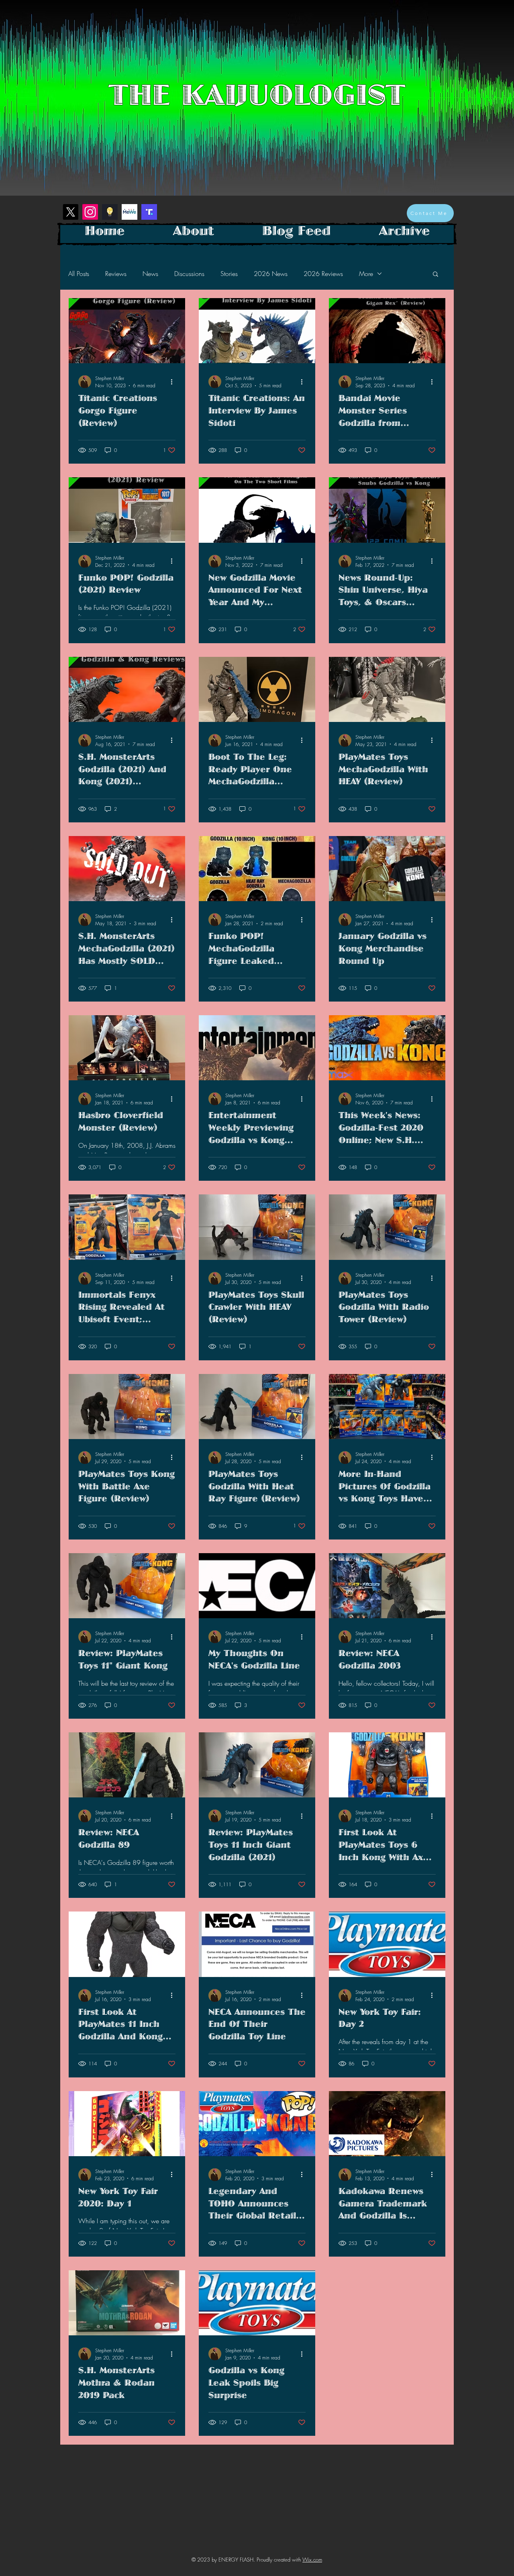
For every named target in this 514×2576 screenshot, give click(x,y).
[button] (435, 275)
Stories (229, 274)
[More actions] (174, 382)
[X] (70, 212)
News (150, 274)
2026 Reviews (323, 274)
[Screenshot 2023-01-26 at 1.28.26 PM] (149, 212)
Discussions (189, 274)
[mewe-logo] (130, 212)
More (366, 274)
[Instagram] (90, 212)
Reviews (116, 274)
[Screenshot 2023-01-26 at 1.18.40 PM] (110, 212)
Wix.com (312, 2560)
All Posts (79, 274)
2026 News (271, 274)
